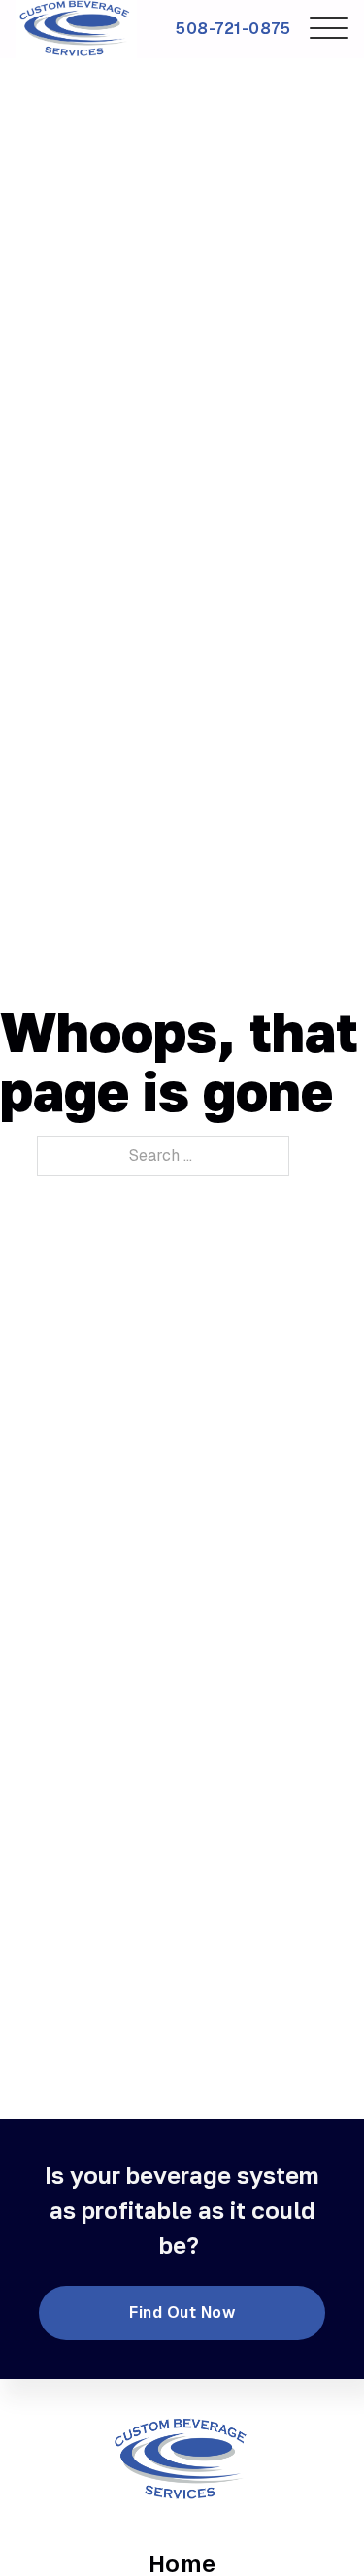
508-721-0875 (233, 29)
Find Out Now (182, 2312)
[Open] (329, 29)
